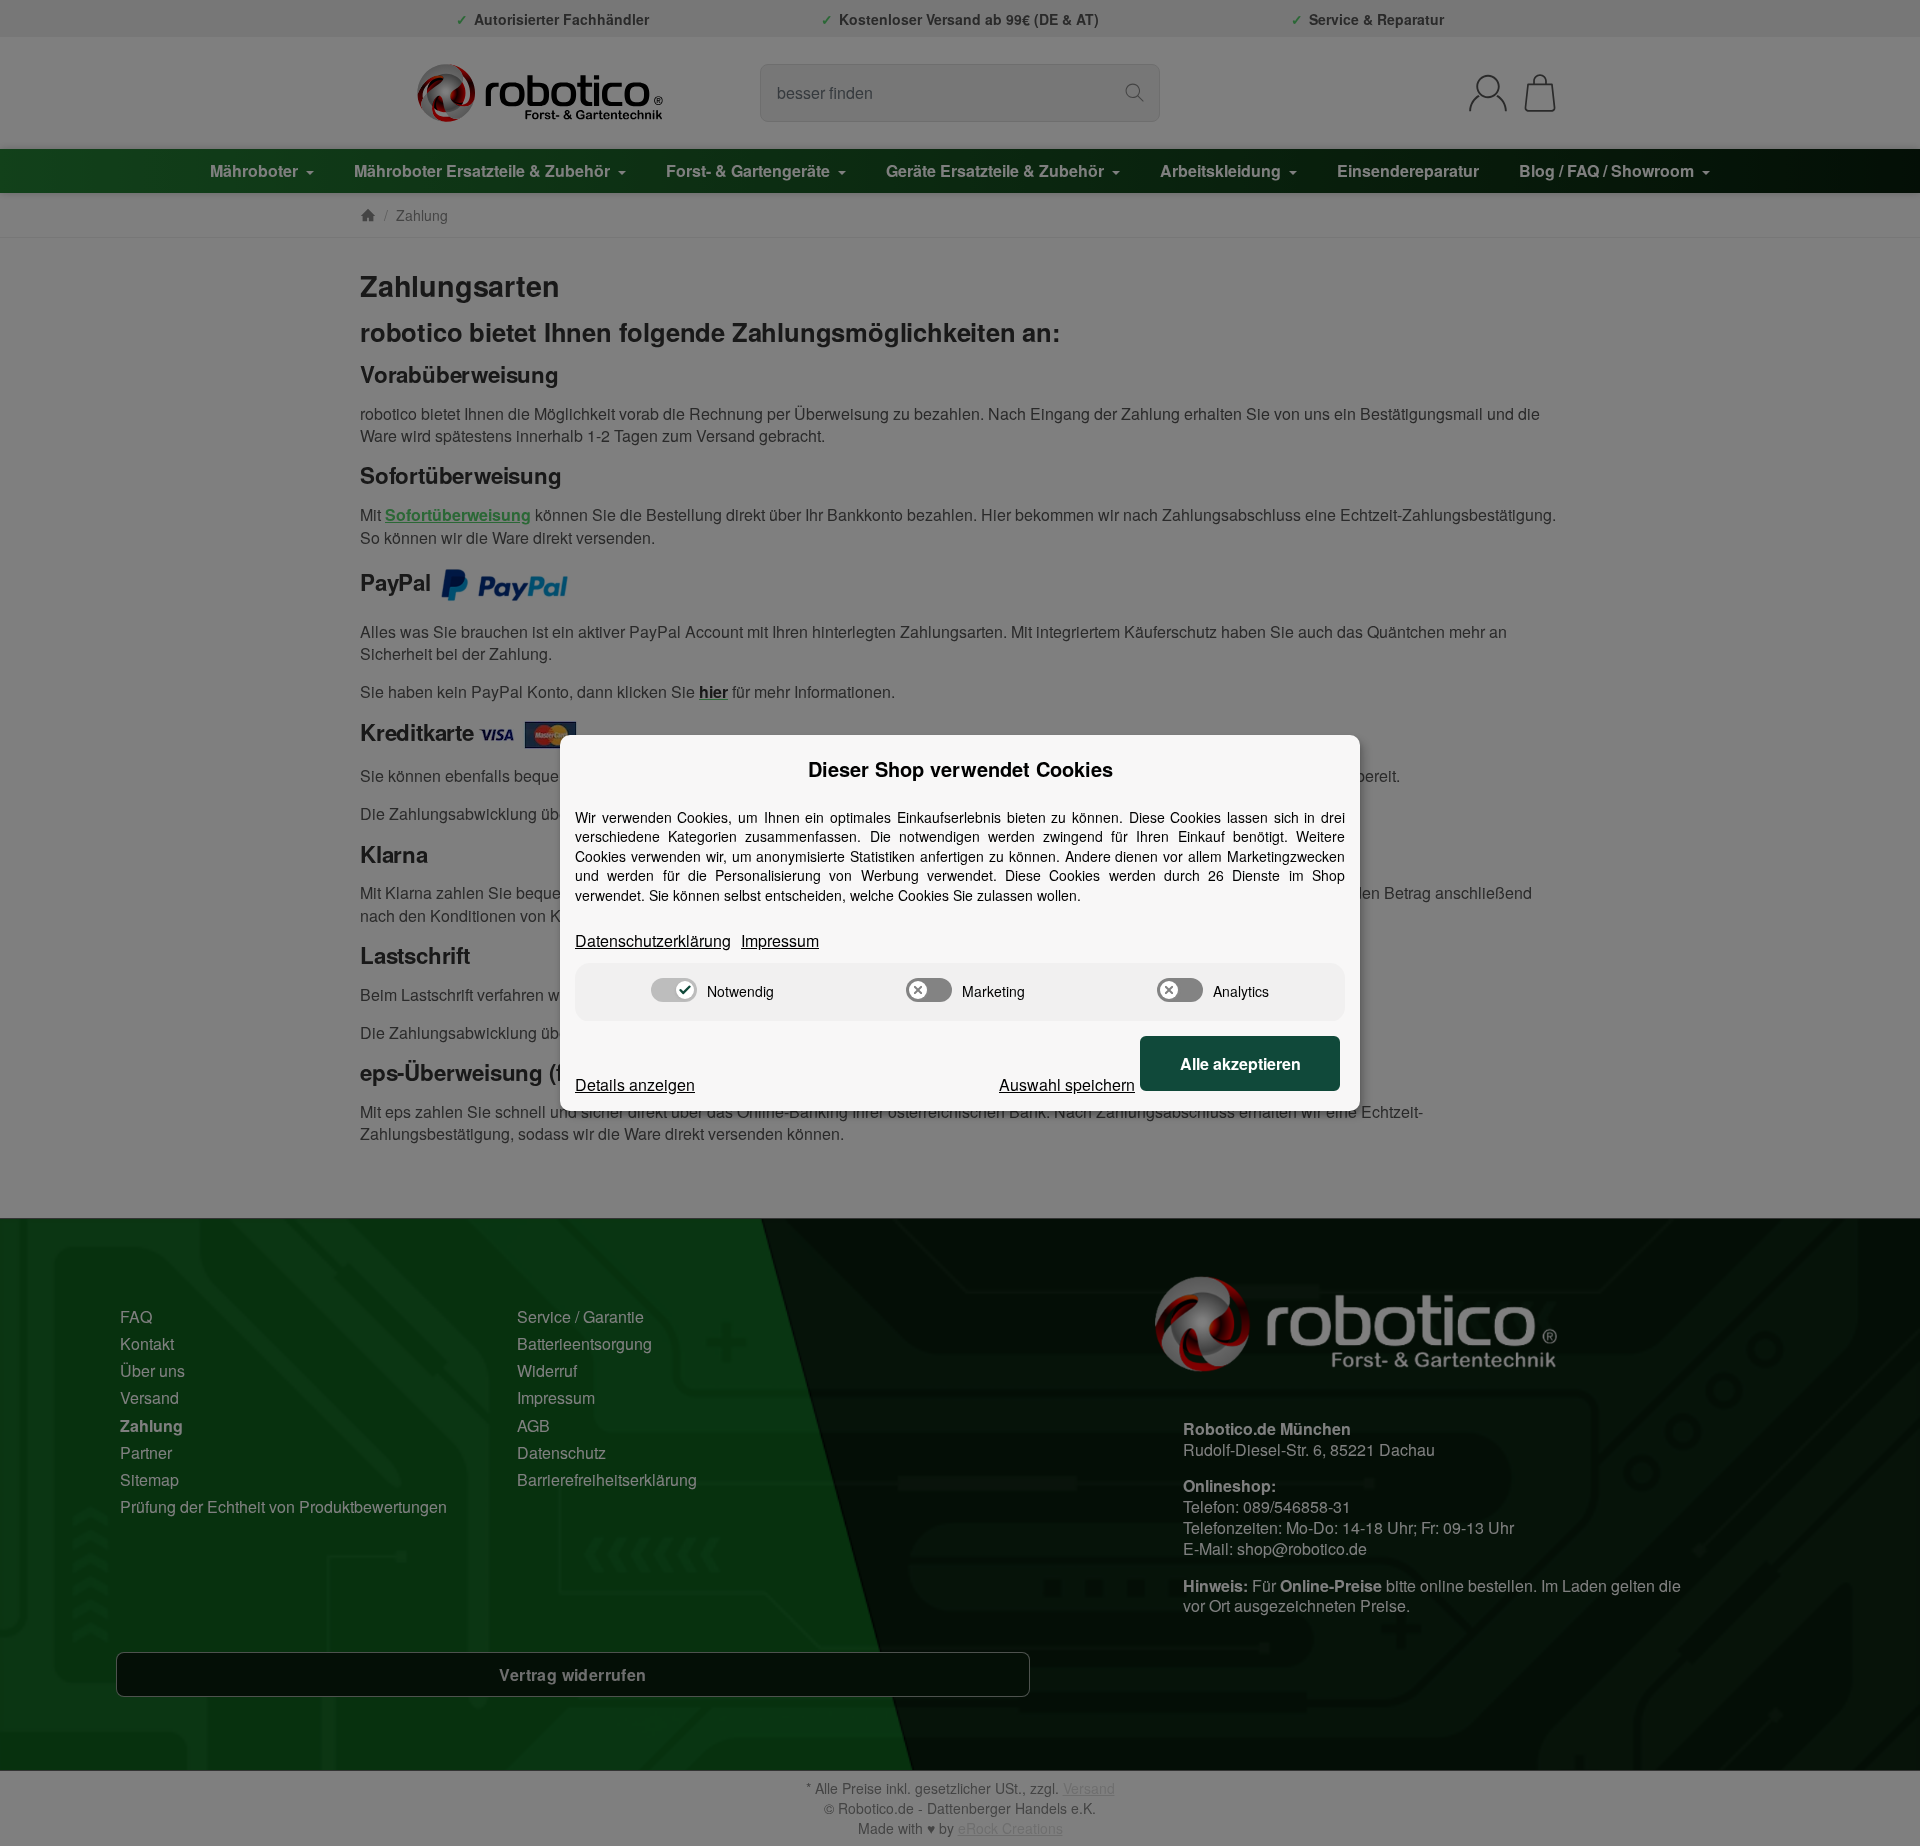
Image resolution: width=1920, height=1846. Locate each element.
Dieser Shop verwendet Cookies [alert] (960, 769)
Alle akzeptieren (1240, 1063)
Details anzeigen (635, 1085)
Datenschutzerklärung (653, 941)
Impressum (780, 941)
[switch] (674, 990)
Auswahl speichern (1067, 1085)
